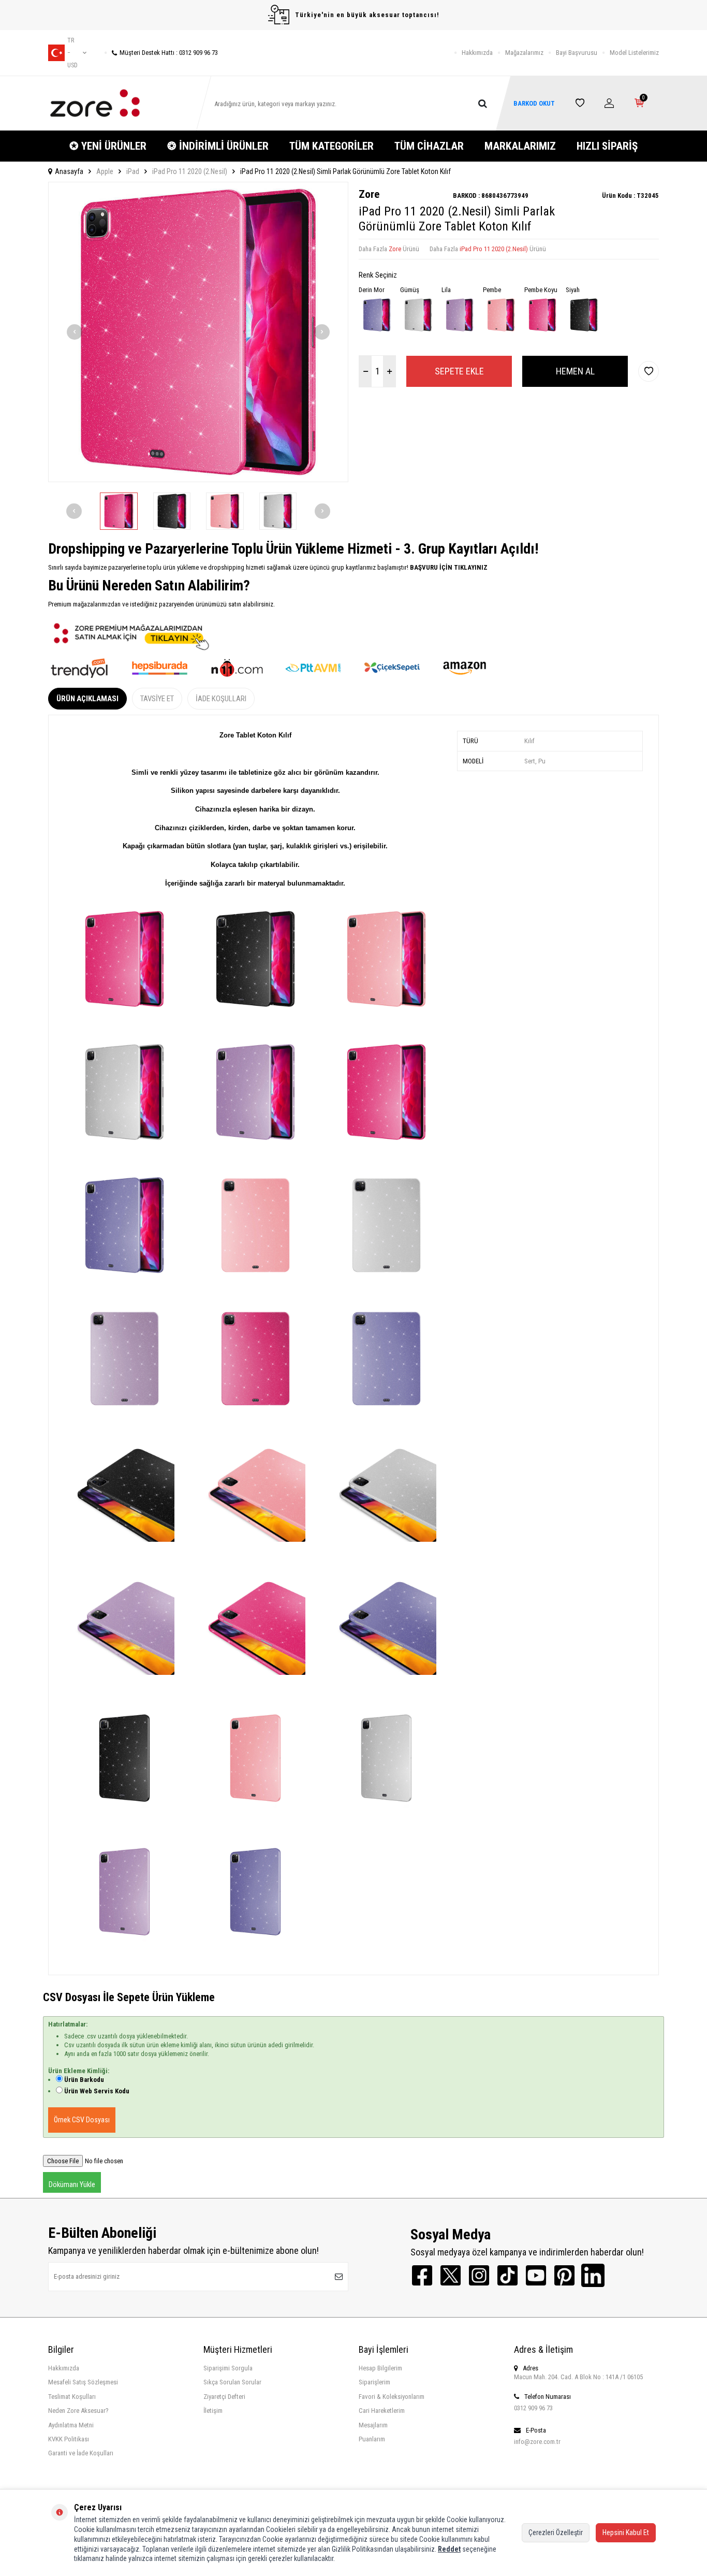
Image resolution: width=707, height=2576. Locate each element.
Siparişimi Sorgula (228, 2368)
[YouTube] (536, 2275)
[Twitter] (451, 2275)
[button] (75, 332)
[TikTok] (507, 2275)
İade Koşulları (221, 699)
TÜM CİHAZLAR (429, 146)
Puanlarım (372, 2439)
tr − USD (72, 53)
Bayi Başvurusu (577, 53)
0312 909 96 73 (533, 2408)
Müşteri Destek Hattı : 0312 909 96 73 (169, 53)
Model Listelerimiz (634, 53)
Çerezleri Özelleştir (556, 2532)
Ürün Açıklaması (87, 699)
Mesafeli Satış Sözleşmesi (83, 2382)
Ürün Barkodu (84, 2080)
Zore (369, 194)
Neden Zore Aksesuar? (78, 2411)
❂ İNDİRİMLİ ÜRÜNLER (218, 146)
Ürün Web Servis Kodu (97, 2091)
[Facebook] (422, 2275)
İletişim (213, 2411)
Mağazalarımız (524, 53)
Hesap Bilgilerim (380, 2368)
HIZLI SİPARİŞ (607, 146)
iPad (133, 171)
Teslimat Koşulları (72, 2397)
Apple (105, 171)
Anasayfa (69, 171)
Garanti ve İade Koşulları (81, 2453)
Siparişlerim (374, 2382)
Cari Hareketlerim (382, 2411)
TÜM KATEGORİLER (332, 146)
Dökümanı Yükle (72, 2184)
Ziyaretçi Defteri (224, 2397)
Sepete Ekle (459, 371)
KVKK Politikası (69, 2439)
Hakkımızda (477, 53)
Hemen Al (575, 371)
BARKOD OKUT (534, 103)
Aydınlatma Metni (71, 2425)
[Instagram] (479, 2275)
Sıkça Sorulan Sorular (232, 2382)
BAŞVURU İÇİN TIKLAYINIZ (448, 567)
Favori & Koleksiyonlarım (392, 2397)
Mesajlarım (373, 2425)
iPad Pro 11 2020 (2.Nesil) (190, 171)
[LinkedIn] (593, 2275)
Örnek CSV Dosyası (82, 2120)
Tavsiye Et (157, 699)
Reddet (449, 2549)
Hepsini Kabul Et (626, 2532)
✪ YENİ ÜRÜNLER (108, 146)
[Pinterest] (564, 2275)
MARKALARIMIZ (520, 146)
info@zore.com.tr (537, 2442)
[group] (198, 332)
